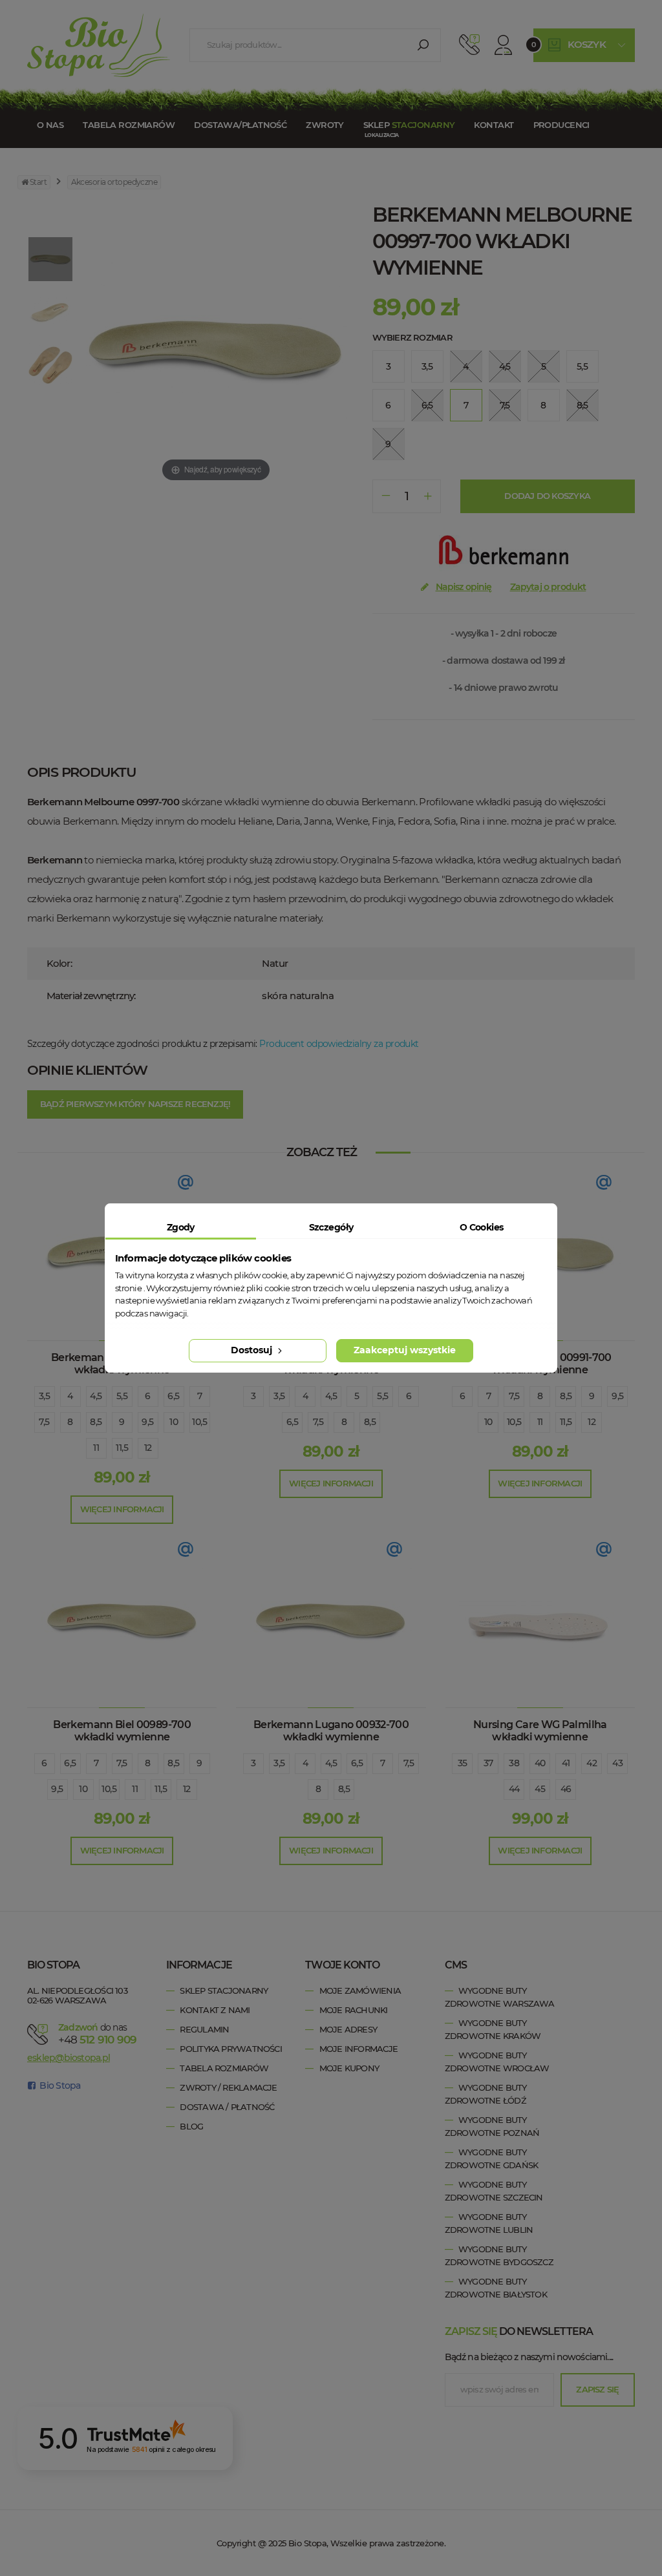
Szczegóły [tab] (331, 1227)
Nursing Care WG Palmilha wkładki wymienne (540, 1731)
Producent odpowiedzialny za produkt (339, 1044)
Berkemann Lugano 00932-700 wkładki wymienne (331, 1731)
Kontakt (494, 125)
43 (617, 1763)
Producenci (561, 125)
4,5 (96, 1396)
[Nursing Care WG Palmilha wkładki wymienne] (540, 1620)
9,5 (147, 1422)
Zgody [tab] (181, 1227)
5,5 (122, 1396)
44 (514, 1789)
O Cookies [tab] (482, 1227)
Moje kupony (349, 2068)
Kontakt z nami (215, 2010)
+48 (97, 2040)
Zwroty (325, 125)
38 (514, 1763)
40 (540, 1763)
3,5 (44, 1396)
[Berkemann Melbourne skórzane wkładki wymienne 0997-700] (50, 260)
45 (540, 1789)
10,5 (199, 1422)
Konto (503, 45)
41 (566, 1763)
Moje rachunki (354, 2010)
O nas (50, 125)
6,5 (173, 1396)
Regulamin (204, 2029)
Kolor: (59, 963)
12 (148, 1448)
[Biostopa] (99, 45)
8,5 (96, 1422)
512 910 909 (469, 45)
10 (174, 1422)
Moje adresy (348, 2029)
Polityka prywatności (230, 2049)
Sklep (409, 125)
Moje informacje (358, 2049)
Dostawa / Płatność (227, 2107)
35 (463, 1763)
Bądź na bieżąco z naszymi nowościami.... (529, 2357)
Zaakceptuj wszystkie (405, 1350)
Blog (191, 2126)
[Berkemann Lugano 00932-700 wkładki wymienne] (331, 1620)
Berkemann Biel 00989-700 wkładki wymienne (122, 1731)
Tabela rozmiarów (129, 125)
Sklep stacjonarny (224, 1990)
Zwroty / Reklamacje (228, 2087)
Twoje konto (342, 1965)
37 (488, 1763)
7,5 (44, 1422)
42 (592, 1763)
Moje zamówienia (360, 1990)
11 (96, 1448)
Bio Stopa (59, 2085)
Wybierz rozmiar (412, 337)
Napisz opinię (464, 587)
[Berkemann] (504, 554)
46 (566, 1789)
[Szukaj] (423, 45)
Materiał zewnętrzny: (91, 996)
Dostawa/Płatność (240, 125)
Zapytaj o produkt (548, 587)
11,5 (122, 1448)
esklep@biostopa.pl (69, 2058)
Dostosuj (253, 1350)
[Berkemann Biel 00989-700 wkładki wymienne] (122, 1620)
